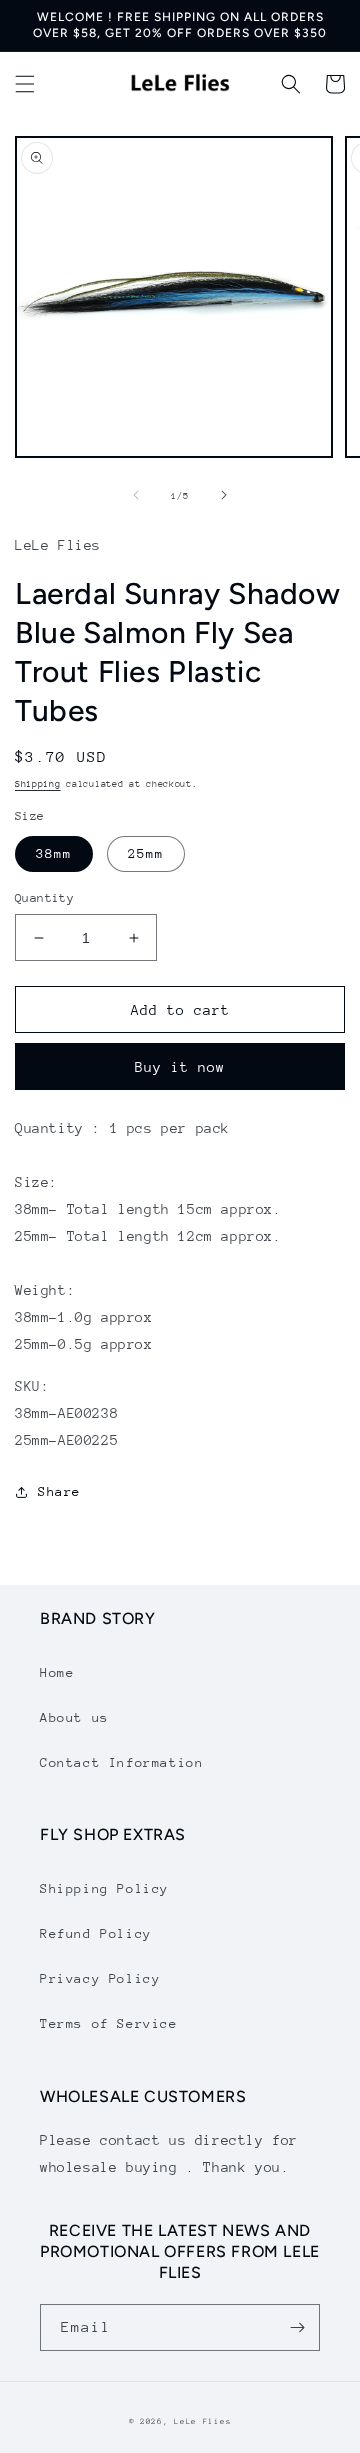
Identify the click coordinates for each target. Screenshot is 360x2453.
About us (74, 1717)
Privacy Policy (100, 1978)
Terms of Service (109, 2023)
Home (57, 1672)
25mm (146, 853)
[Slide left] (136, 495)
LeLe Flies (202, 2421)
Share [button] (59, 1491)
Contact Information (121, 1762)
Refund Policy (96, 1933)
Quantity (44, 898)
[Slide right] (224, 495)
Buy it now (180, 1067)
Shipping (38, 783)
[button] (25, 84)
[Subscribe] (297, 2327)
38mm (54, 853)
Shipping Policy (104, 1888)
